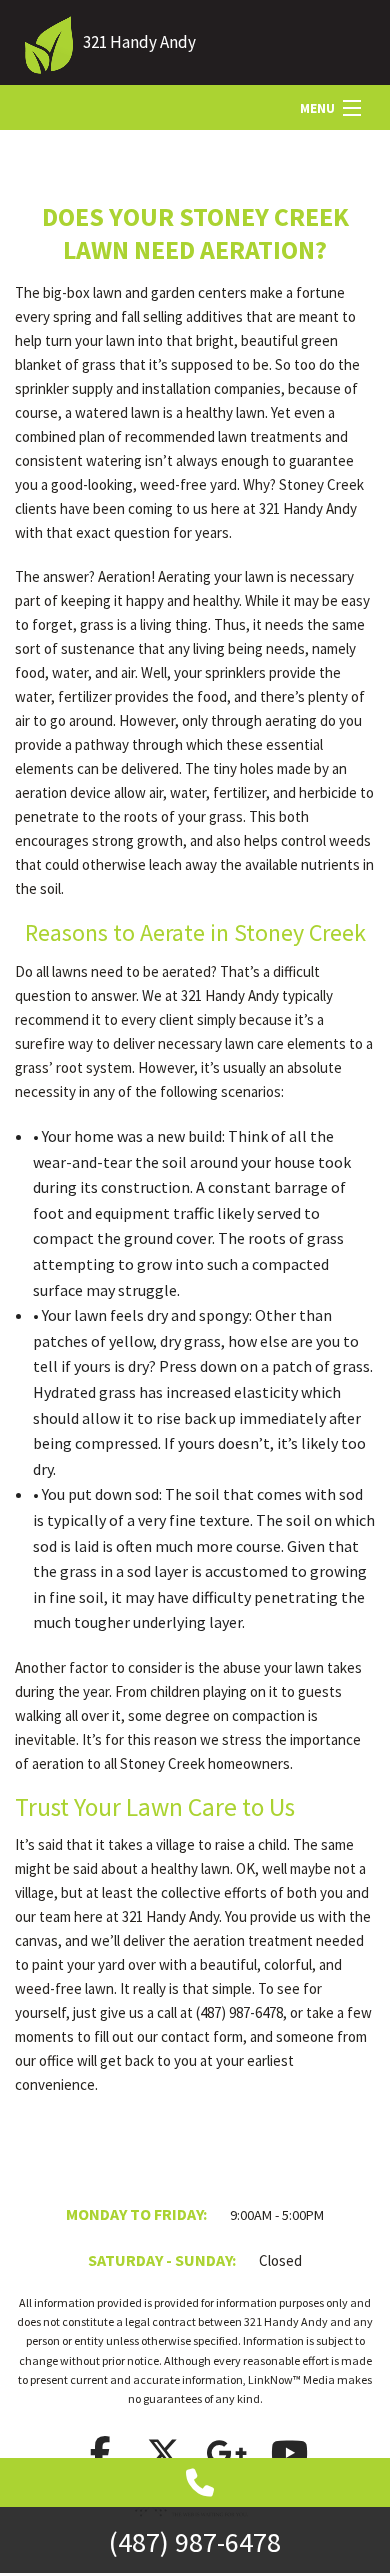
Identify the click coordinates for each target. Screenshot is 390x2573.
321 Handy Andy (139, 42)
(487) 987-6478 (195, 2542)
